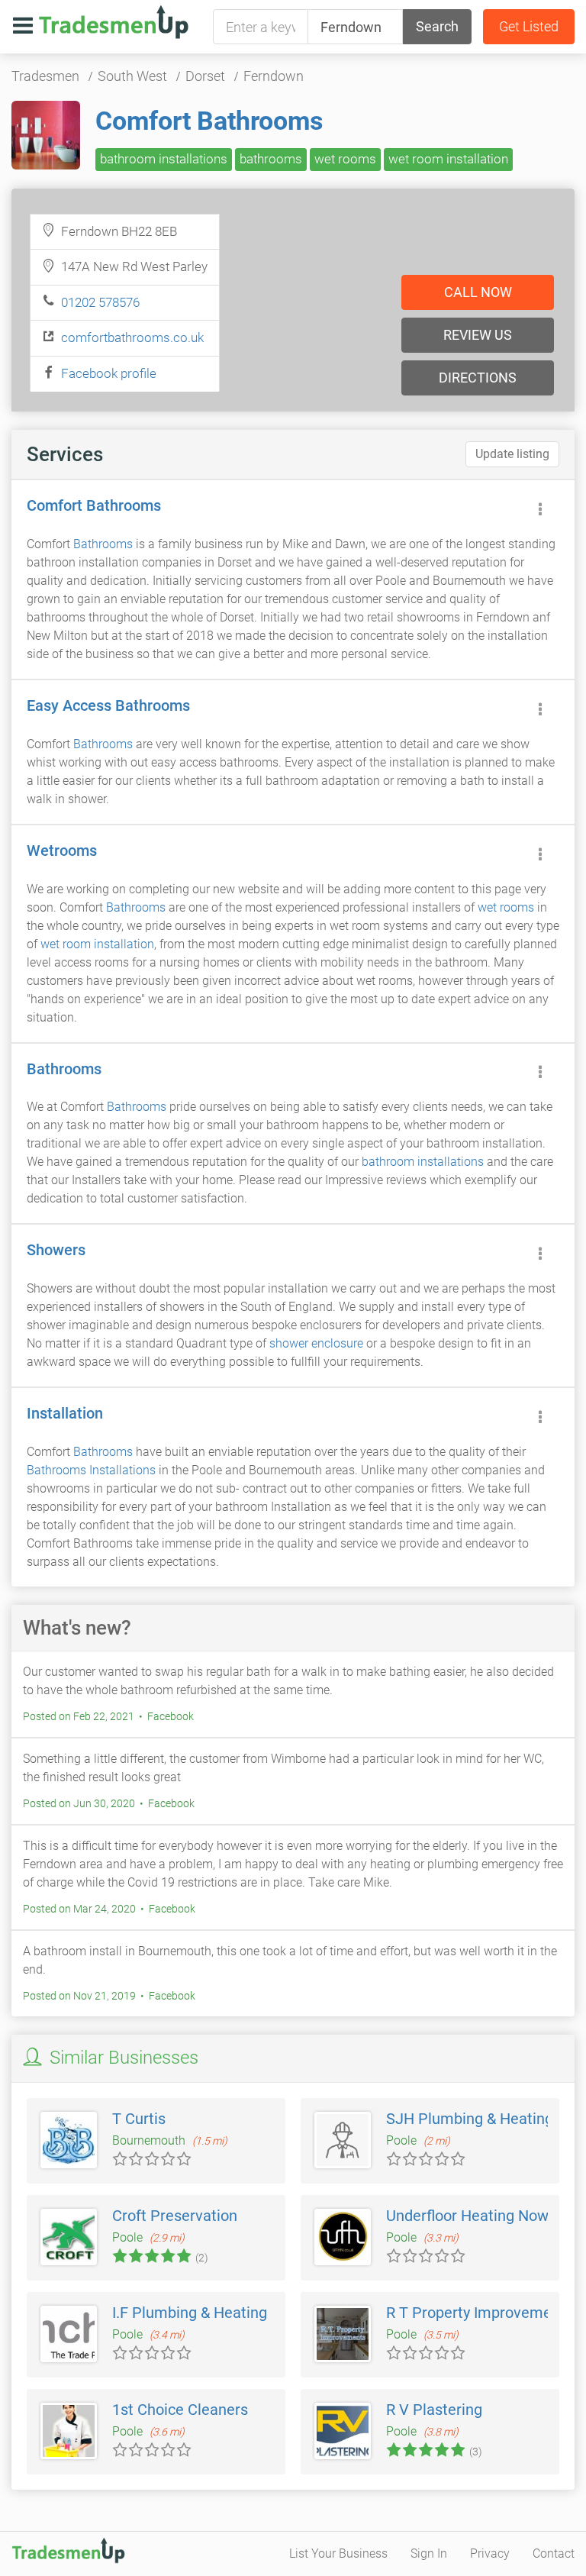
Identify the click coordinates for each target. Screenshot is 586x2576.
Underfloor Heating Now (467, 2216)
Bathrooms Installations (91, 1470)
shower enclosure (316, 1343)
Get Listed (529, 26)
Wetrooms (62, 851)
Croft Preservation (175, 2216)
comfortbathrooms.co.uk (132, 337)
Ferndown (274, 76)
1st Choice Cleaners (180, 2410)
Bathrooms (103, 544)
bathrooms (271, 159)
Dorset (205, 76)
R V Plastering (434, 2410)
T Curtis (139, 2119)
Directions (478, 378)
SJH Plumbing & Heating (470, 2119)
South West (132, 76)
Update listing (512, 454)
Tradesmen (45, 76)
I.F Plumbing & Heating (190, 2313)
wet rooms (345, 159)
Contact (554, 2553)
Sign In (429, 2553)
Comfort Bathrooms (209, 121)
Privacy (490, 2553)
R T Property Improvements (480, 2313)
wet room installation (448, 159)
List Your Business (338, 2553)
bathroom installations (164, 159)
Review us (478, 335)
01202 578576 (100, 302)
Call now (478, 292)
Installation (65, 1413)
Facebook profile (109, 373)
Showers (56, 1250)
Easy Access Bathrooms (108, 705)
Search (437, 26)
